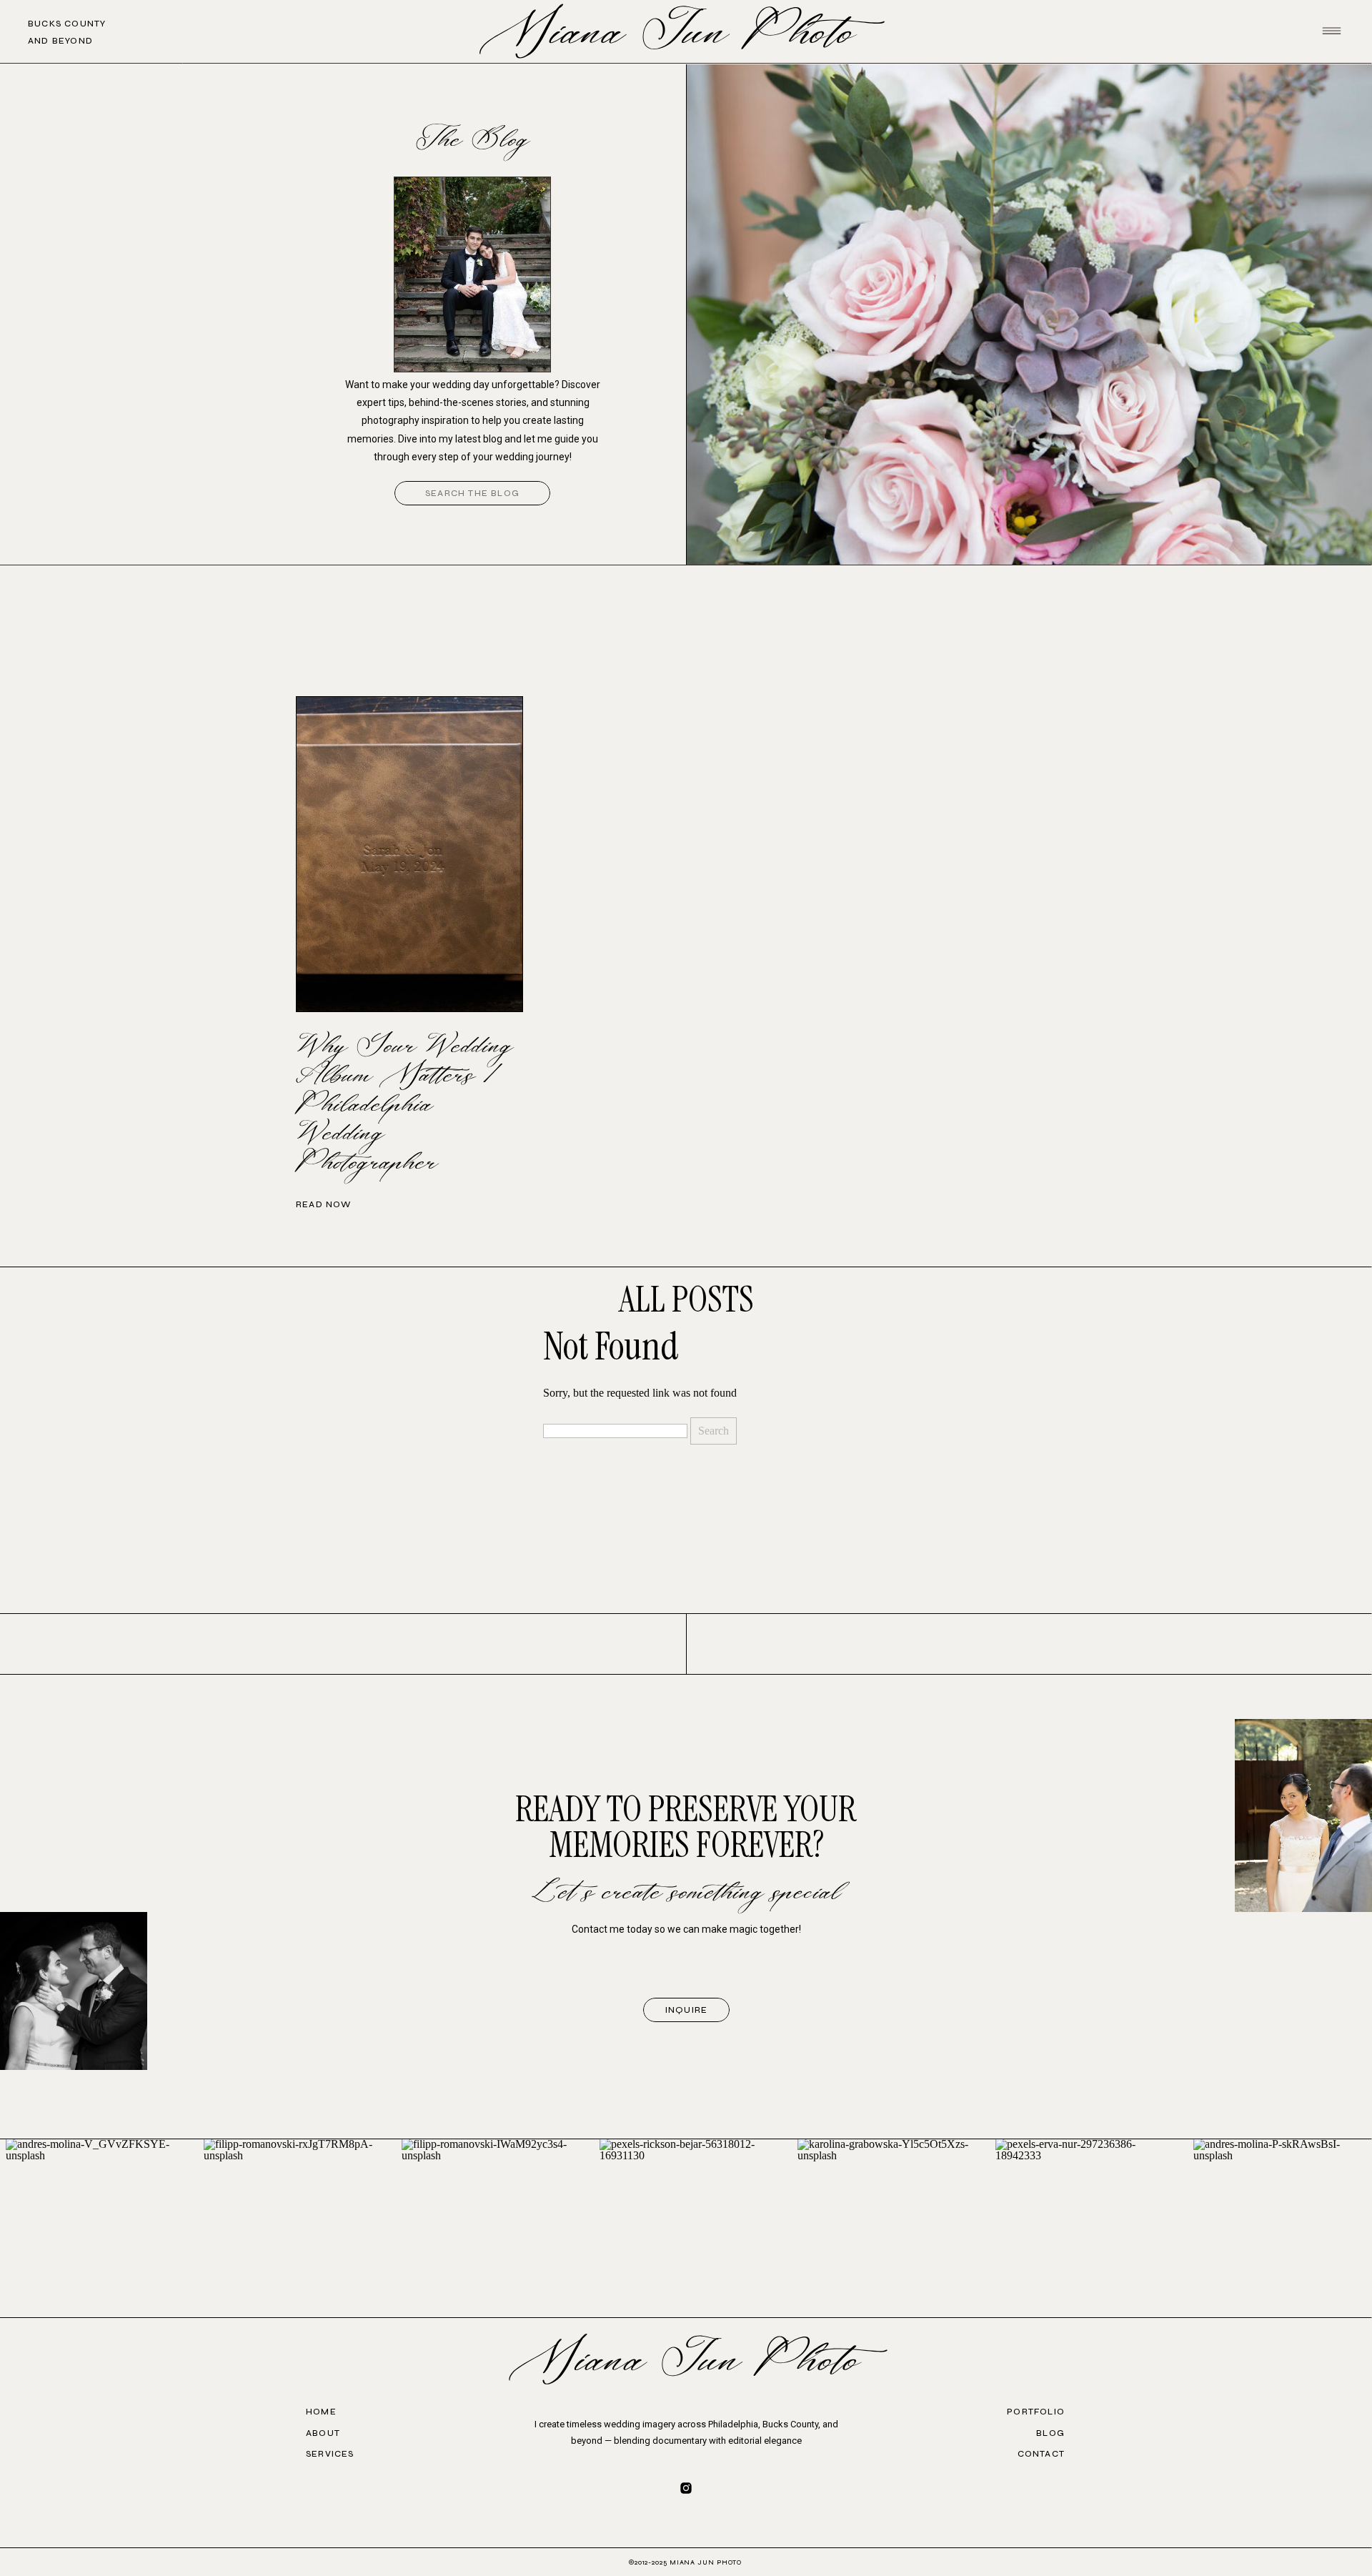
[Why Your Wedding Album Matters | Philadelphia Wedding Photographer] (409, 854)
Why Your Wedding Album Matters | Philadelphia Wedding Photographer (404, 1105)
